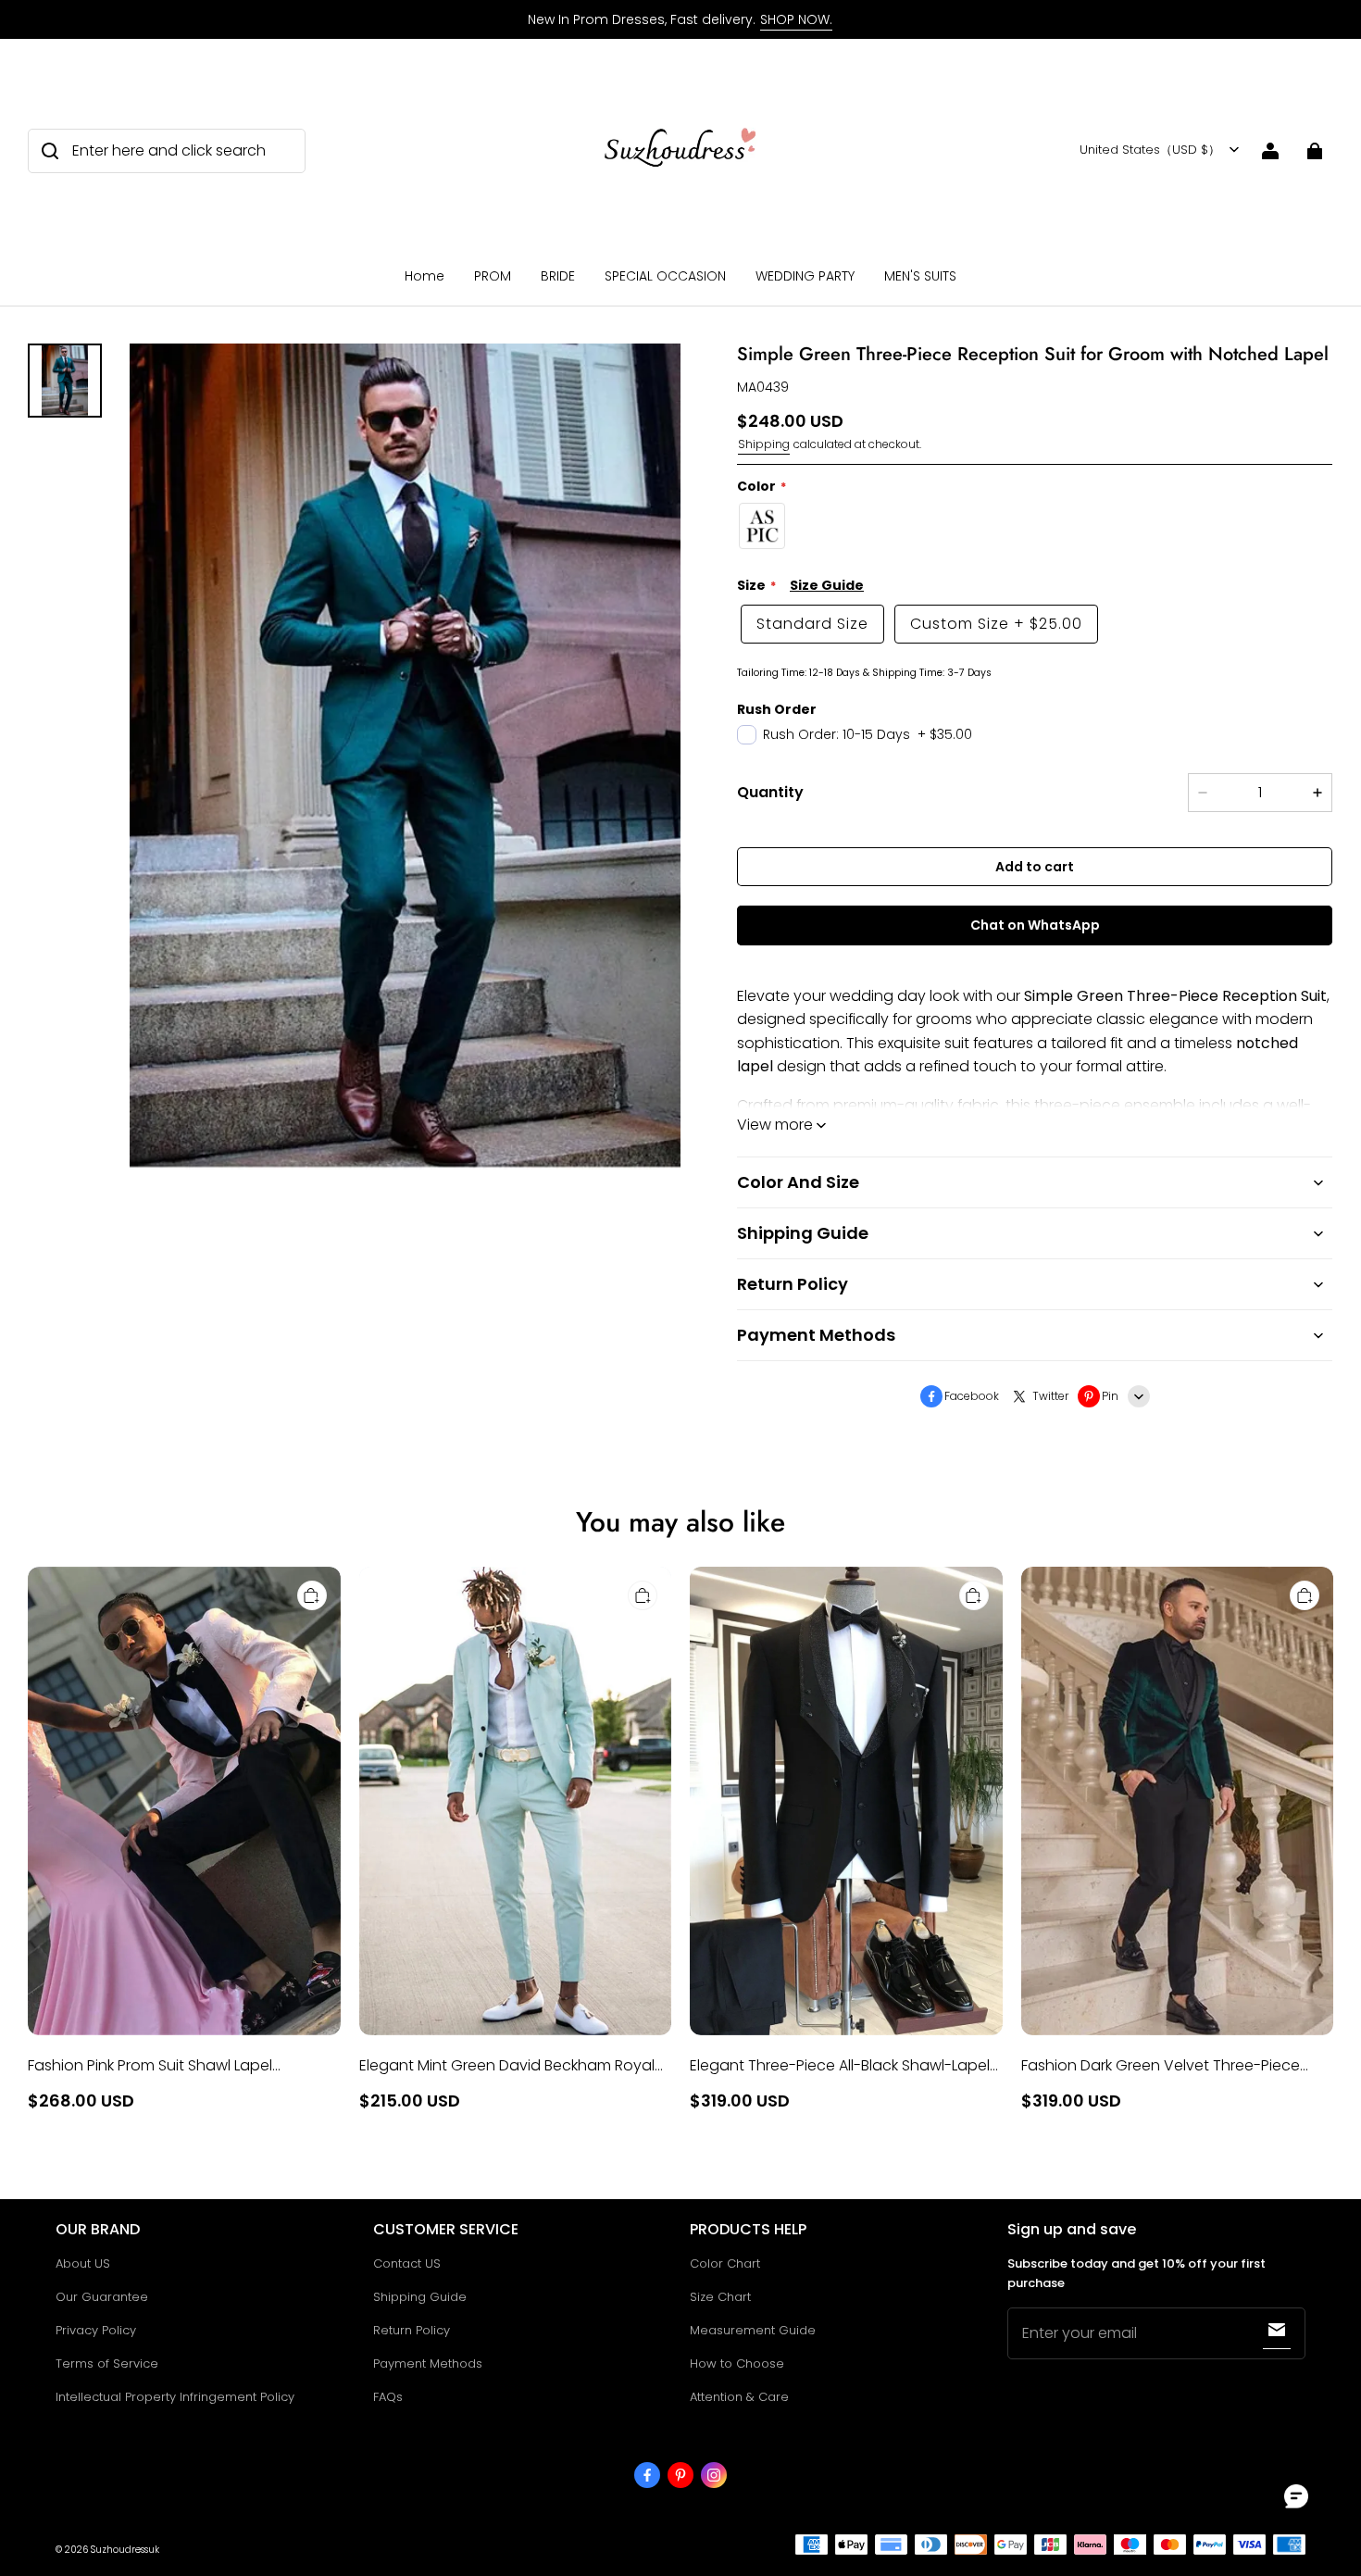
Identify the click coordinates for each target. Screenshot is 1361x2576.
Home (425, 276)
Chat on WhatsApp (1035, 925)
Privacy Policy (96, 2330)
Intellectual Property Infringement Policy (175, 2397)
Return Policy (412, 2330)
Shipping (764, 444)
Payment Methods (428, 2363)
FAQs (388, 2397)
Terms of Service (107, 2363)
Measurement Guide (753, 2330)
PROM (493, 276)
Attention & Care (739, 2397)
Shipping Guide (420, 2297)
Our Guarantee (102, 2297)
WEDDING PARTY (805, 276)
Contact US (407, 2263)
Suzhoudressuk (125, 2550)
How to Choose (737, 2363)
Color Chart (725, 2263)
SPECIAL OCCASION (665, 276)
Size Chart (720, 2297)
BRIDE (558, 276)
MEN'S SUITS (920, 276)
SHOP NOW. (796, 19)
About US (83, 2263)
